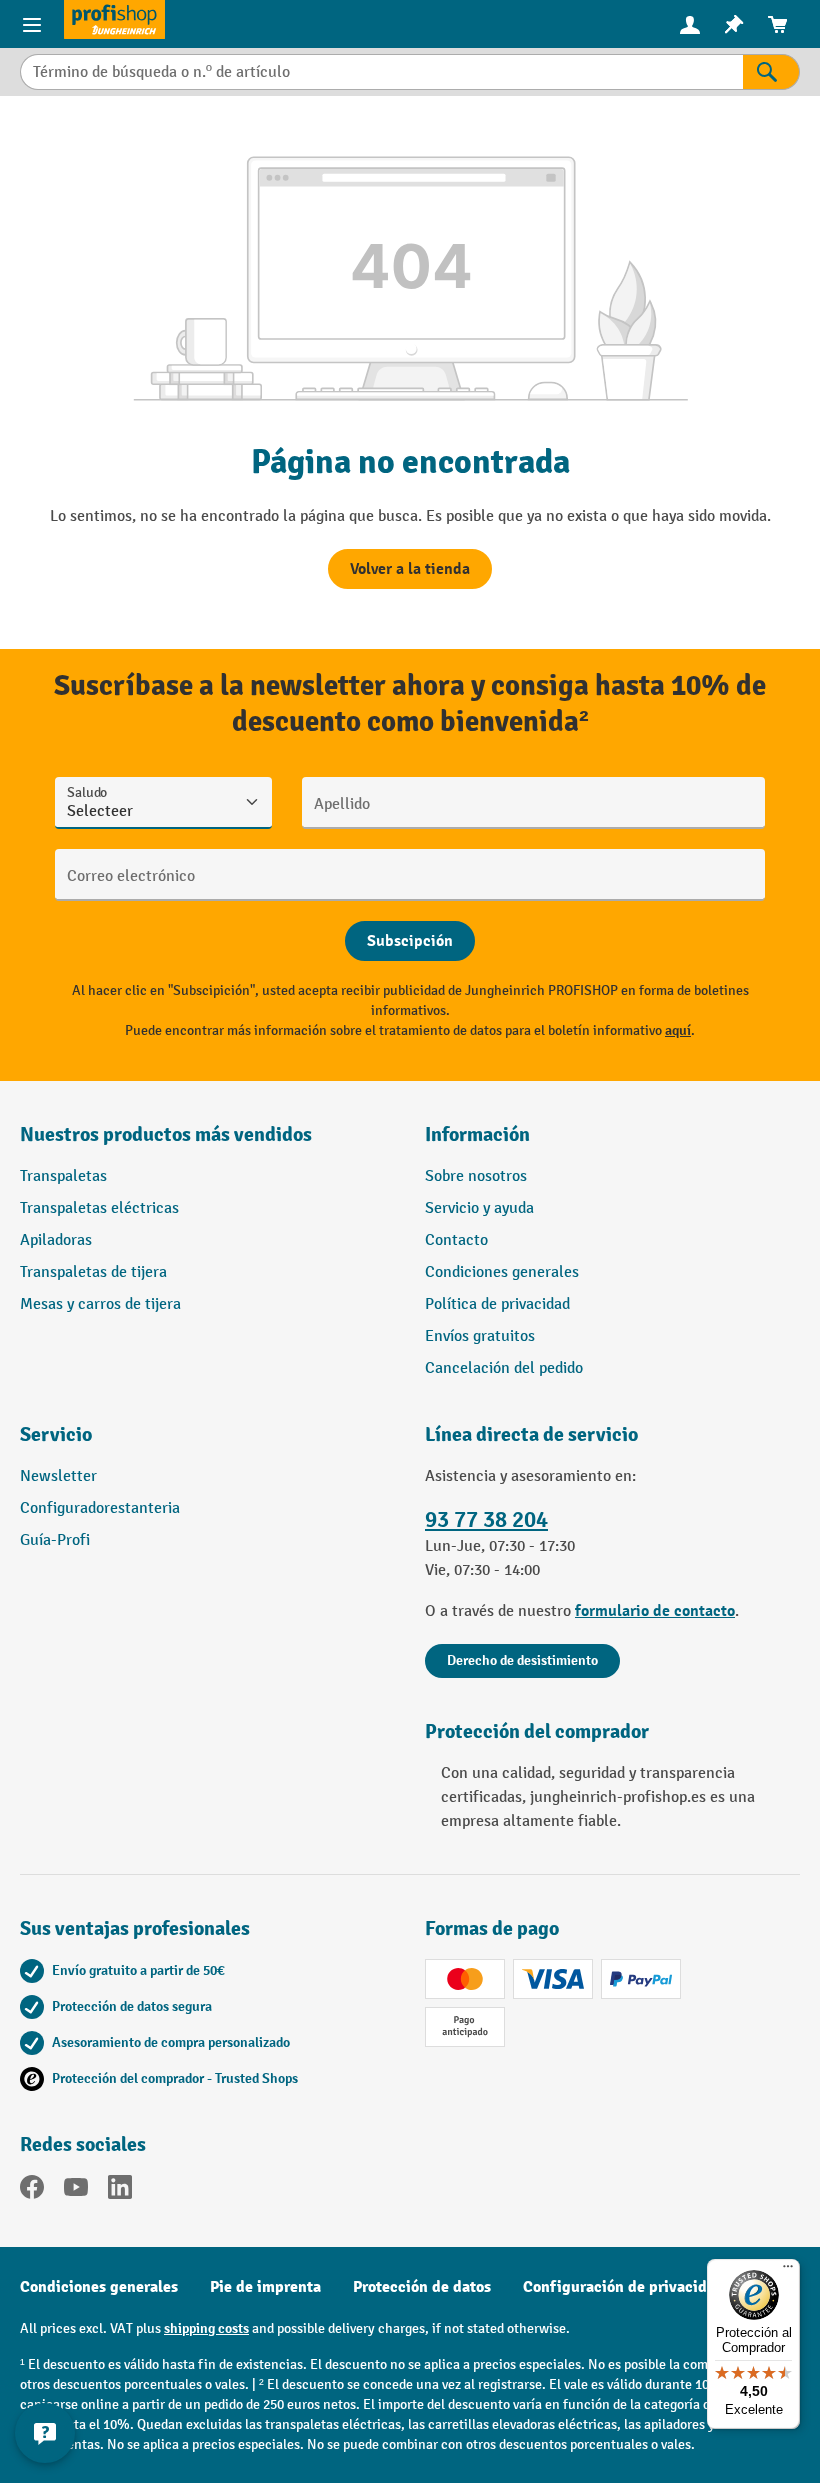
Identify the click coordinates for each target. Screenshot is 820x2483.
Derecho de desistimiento (522, 1660)
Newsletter (58, 1476)
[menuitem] (690, 24)
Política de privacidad (497, 1304)
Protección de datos (422, 2287)
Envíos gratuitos (480, 1336)
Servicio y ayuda (479, 1208)
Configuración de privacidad (623, 2287)
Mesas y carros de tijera (100, 1304)
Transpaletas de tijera (93, 1272)
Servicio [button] (56, 1434)
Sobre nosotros (476, 1176)
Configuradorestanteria (100, 1508)
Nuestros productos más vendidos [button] (166, 1134)
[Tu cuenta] (690, 24)
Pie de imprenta (265, 2287)
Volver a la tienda (410, 569)
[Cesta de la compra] (778, 24)
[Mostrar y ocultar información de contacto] (45, 2433)
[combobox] (381, 72)
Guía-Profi (55, 1540)
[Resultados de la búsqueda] (771, 72)
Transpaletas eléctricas (99, 1208)
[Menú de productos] (32, 24)
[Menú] (788, 2271)
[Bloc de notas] (734, 24)
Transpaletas (63, 1176)
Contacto (456, 1240)
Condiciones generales (502, 1272)
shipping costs (206, 2328)
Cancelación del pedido (504, 1368)
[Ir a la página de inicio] (114, 19)
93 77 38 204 (486, 1520)
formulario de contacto (655, 1611)
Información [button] (477, 1134)
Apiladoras (56, 1240)
